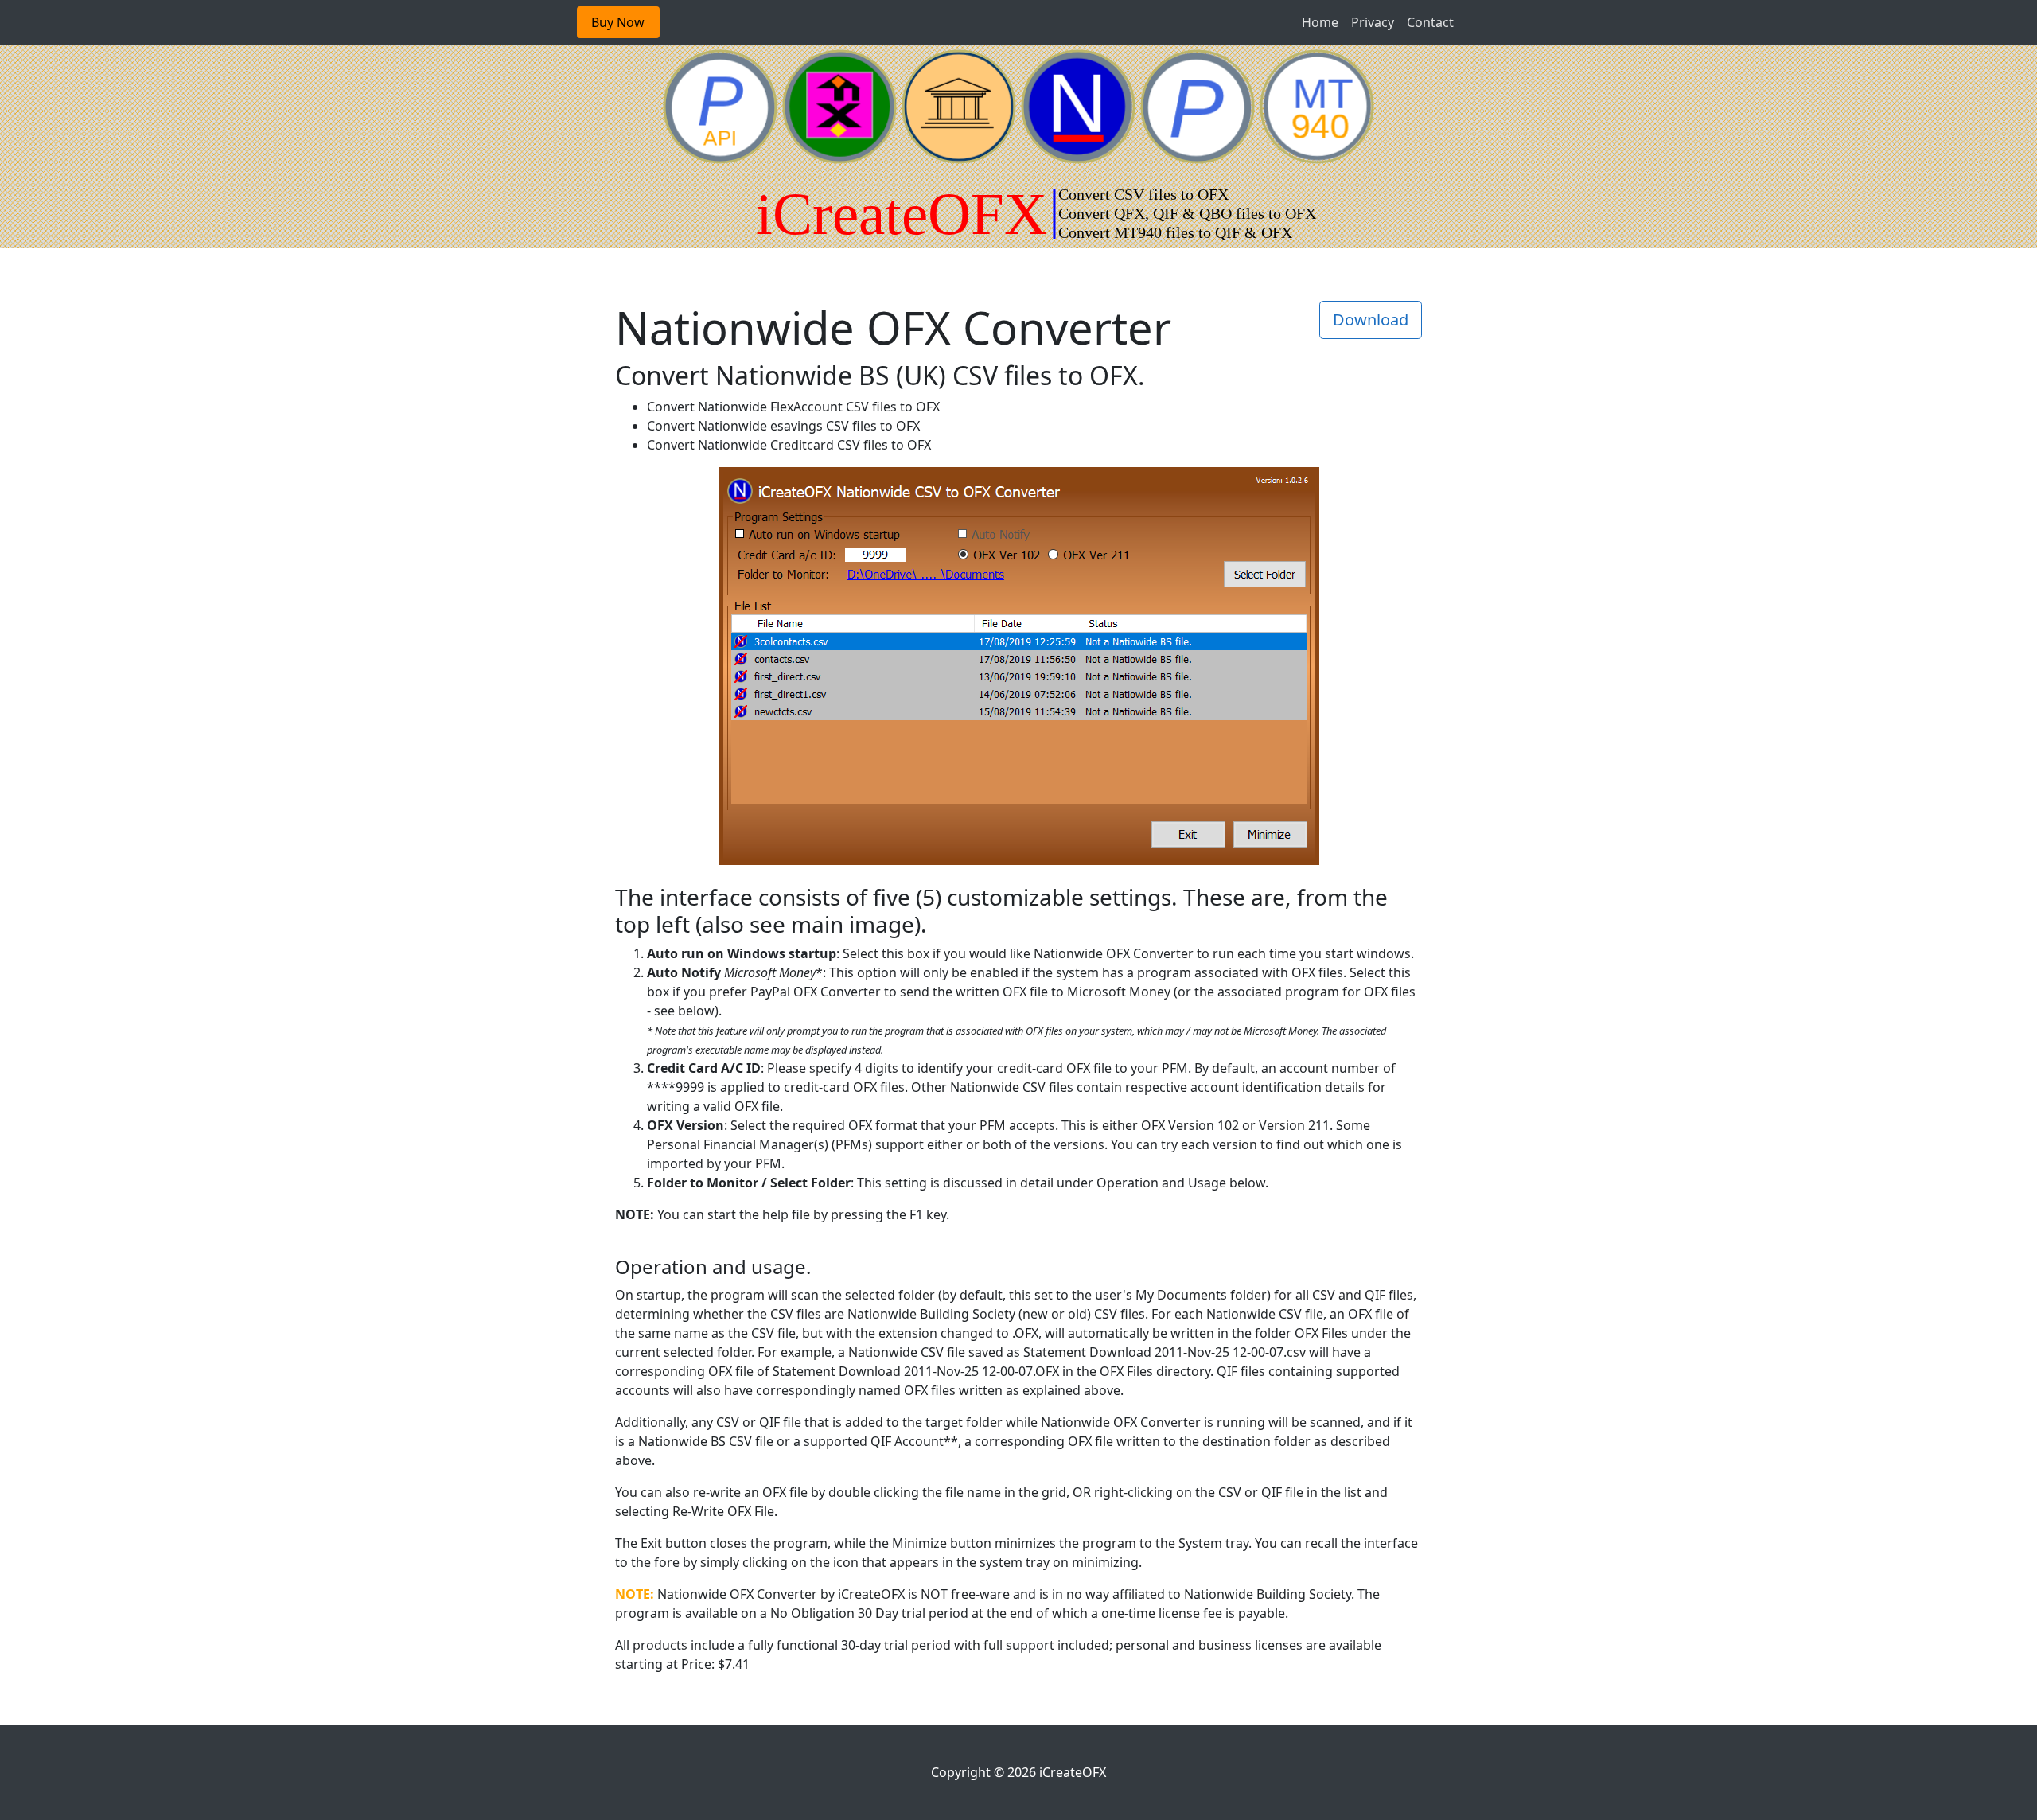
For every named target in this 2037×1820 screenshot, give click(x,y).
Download (1371, 320)
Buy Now (618, 22)
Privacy (1373, 22)
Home (1320, 22)
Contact (1430, 22)
